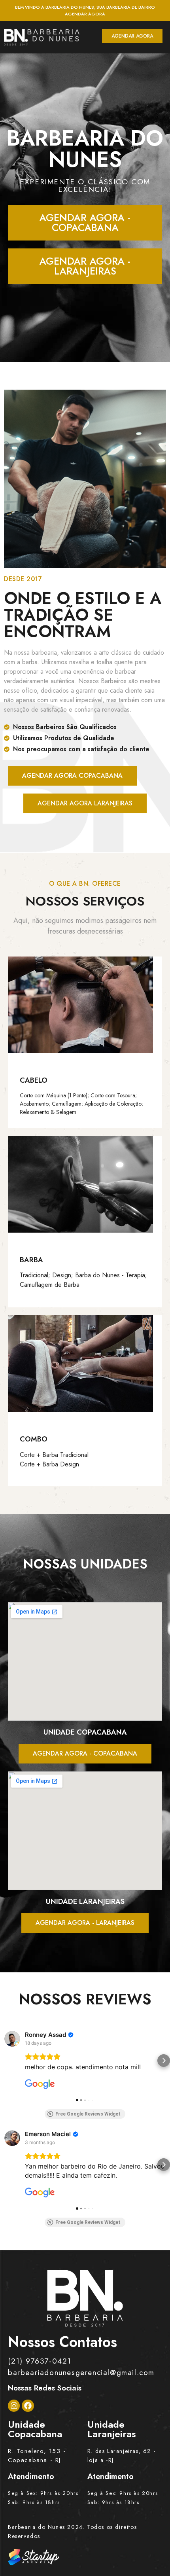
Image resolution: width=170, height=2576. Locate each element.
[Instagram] (14, 2406)
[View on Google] (12, 2039)
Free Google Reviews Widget (88, 2114)
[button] (6, 2061)
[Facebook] (28, 2406)
